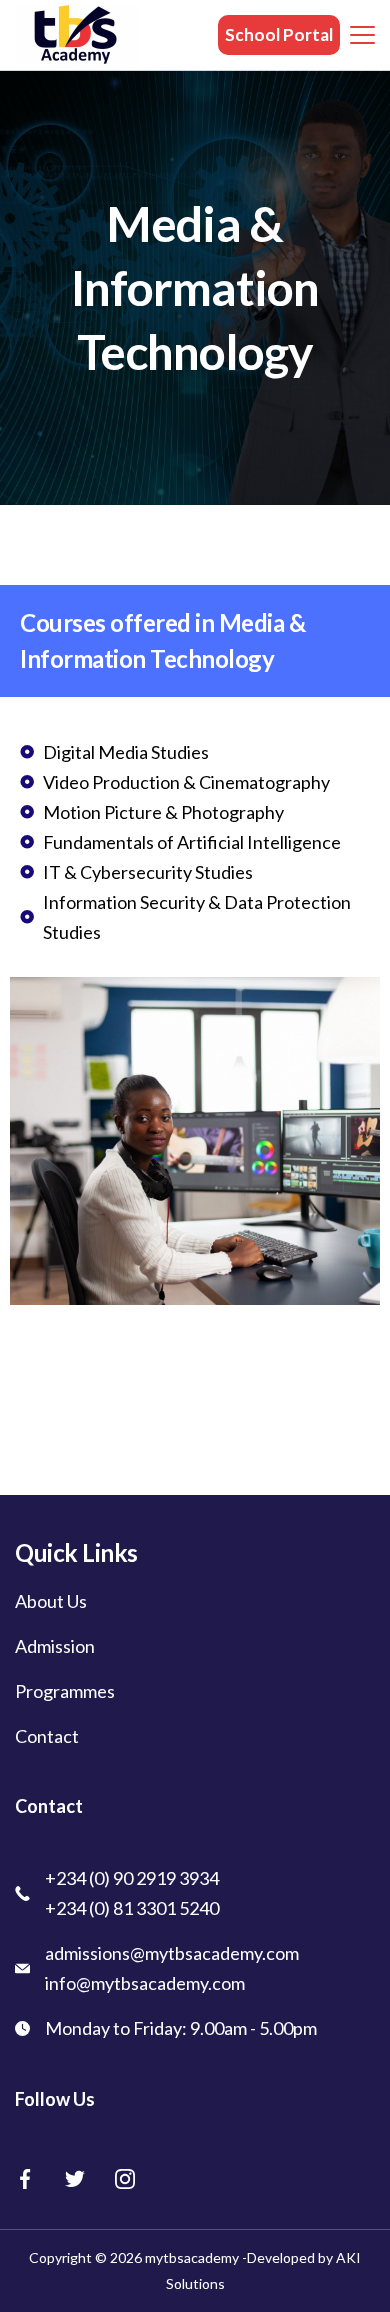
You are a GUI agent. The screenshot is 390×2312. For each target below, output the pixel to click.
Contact (47, 1736)
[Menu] (362, 35)
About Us (51, 1601)
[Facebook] (25, 2179)
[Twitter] (75, 2179)
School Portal (279, 34)
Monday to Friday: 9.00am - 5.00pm (181, 2028)
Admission (55, 1646)
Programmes (65, 1691)
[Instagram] (125, 2179)
